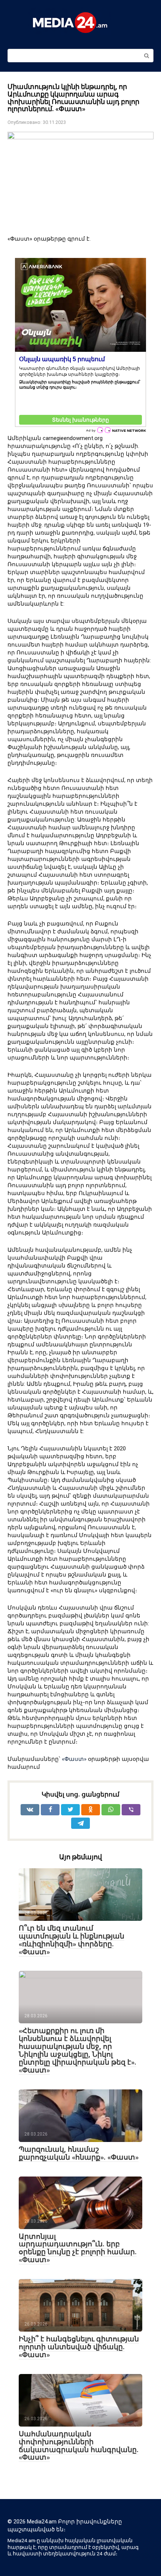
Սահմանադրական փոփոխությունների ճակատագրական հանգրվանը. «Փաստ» (79, 2446)
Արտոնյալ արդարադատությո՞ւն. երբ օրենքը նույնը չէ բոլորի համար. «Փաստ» (78, 2248)
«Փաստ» (74, 1759)
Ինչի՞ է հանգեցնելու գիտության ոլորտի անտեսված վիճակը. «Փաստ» (79, 2347)
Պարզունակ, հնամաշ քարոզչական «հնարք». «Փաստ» (79, 2153)
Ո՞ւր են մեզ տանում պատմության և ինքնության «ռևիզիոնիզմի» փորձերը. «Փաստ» (72, 1940)
